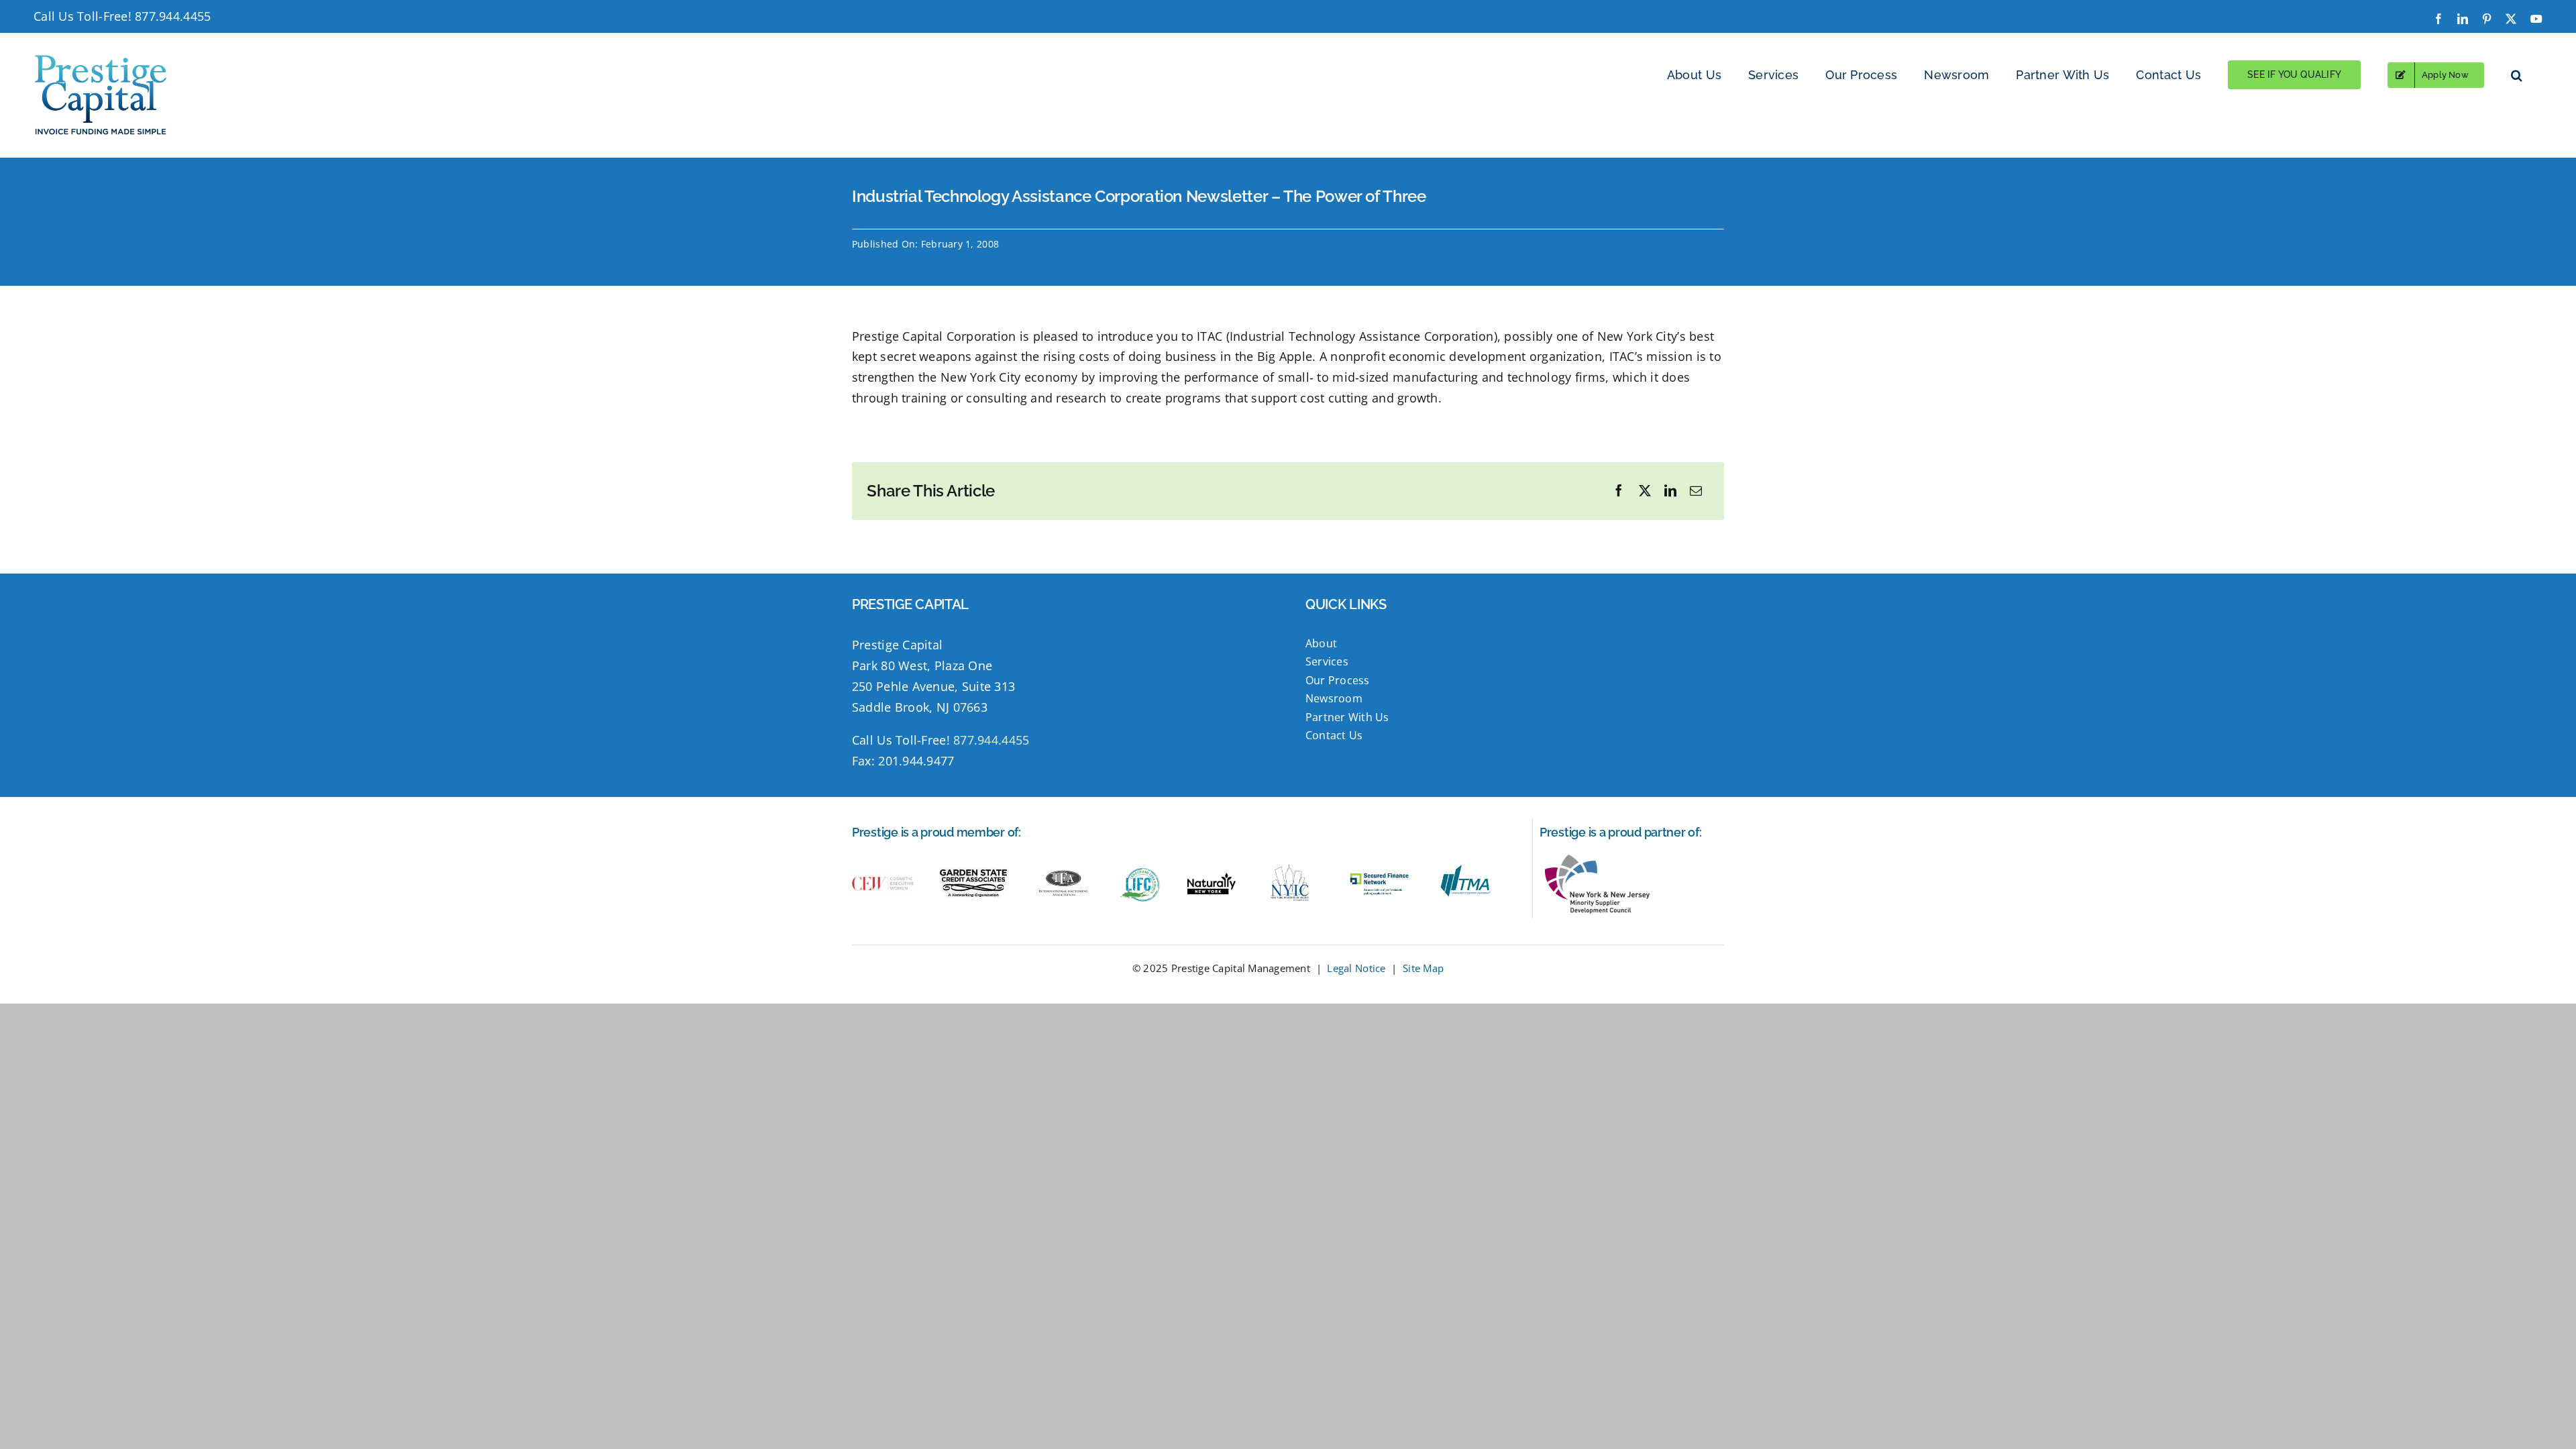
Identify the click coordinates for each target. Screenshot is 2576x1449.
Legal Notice (1356, 968)
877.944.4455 (173, 16)
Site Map (1423, 968)
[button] (2517, 75)
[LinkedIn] (1670, 491)
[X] (1645, 491)
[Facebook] (1619, 491)
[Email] (1696, 491)
